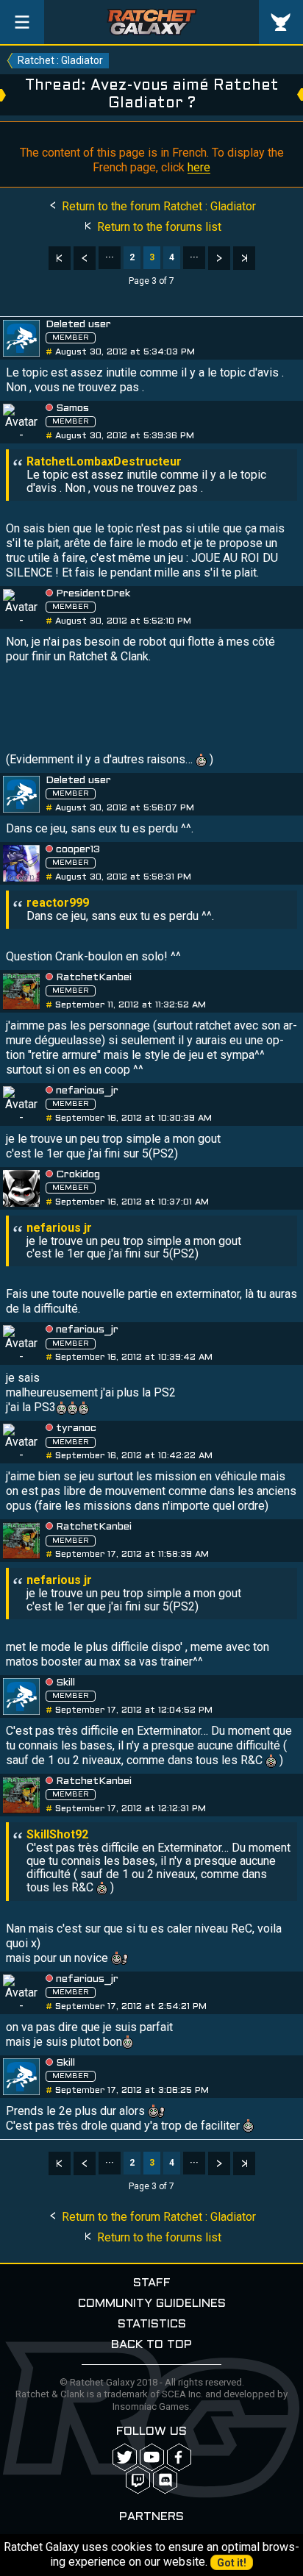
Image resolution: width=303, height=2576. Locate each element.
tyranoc (76, 1428)
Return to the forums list (158, 227)
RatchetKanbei (94, 978)
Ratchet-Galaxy (152, 22)
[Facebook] (179, 2457)
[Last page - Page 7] (244, 258)
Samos (72, 408)
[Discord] (165, 2480)
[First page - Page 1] (60, 258)
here (199, 167)
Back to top (151, 2345)
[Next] (219, 258)
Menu (22, 22)
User (281, 22)
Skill (65, 1683)
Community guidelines (152, 2304)
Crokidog (78, 1175)
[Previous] (85, 258)
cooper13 (78, 850)
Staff (152, 2283)
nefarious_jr (87, 1091)
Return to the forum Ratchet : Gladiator (157, 206)
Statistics (152, 2324)
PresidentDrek (93, 594)
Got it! (232, 2563)
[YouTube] (152, 2457)
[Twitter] (125, 2457)
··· (110, 257)
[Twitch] (138, 2480)
